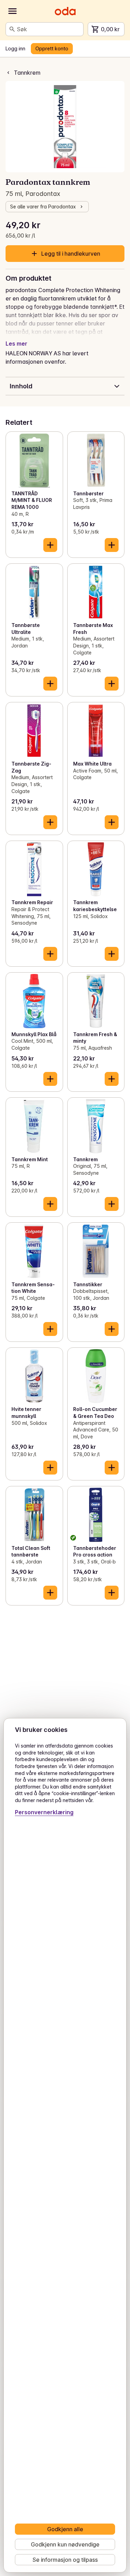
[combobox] (49, 29)
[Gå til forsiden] (65, 11)
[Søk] (12, 29)
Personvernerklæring (44, 1812)
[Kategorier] (12, 11)
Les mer (16, 344)
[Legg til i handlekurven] (50, 545)
